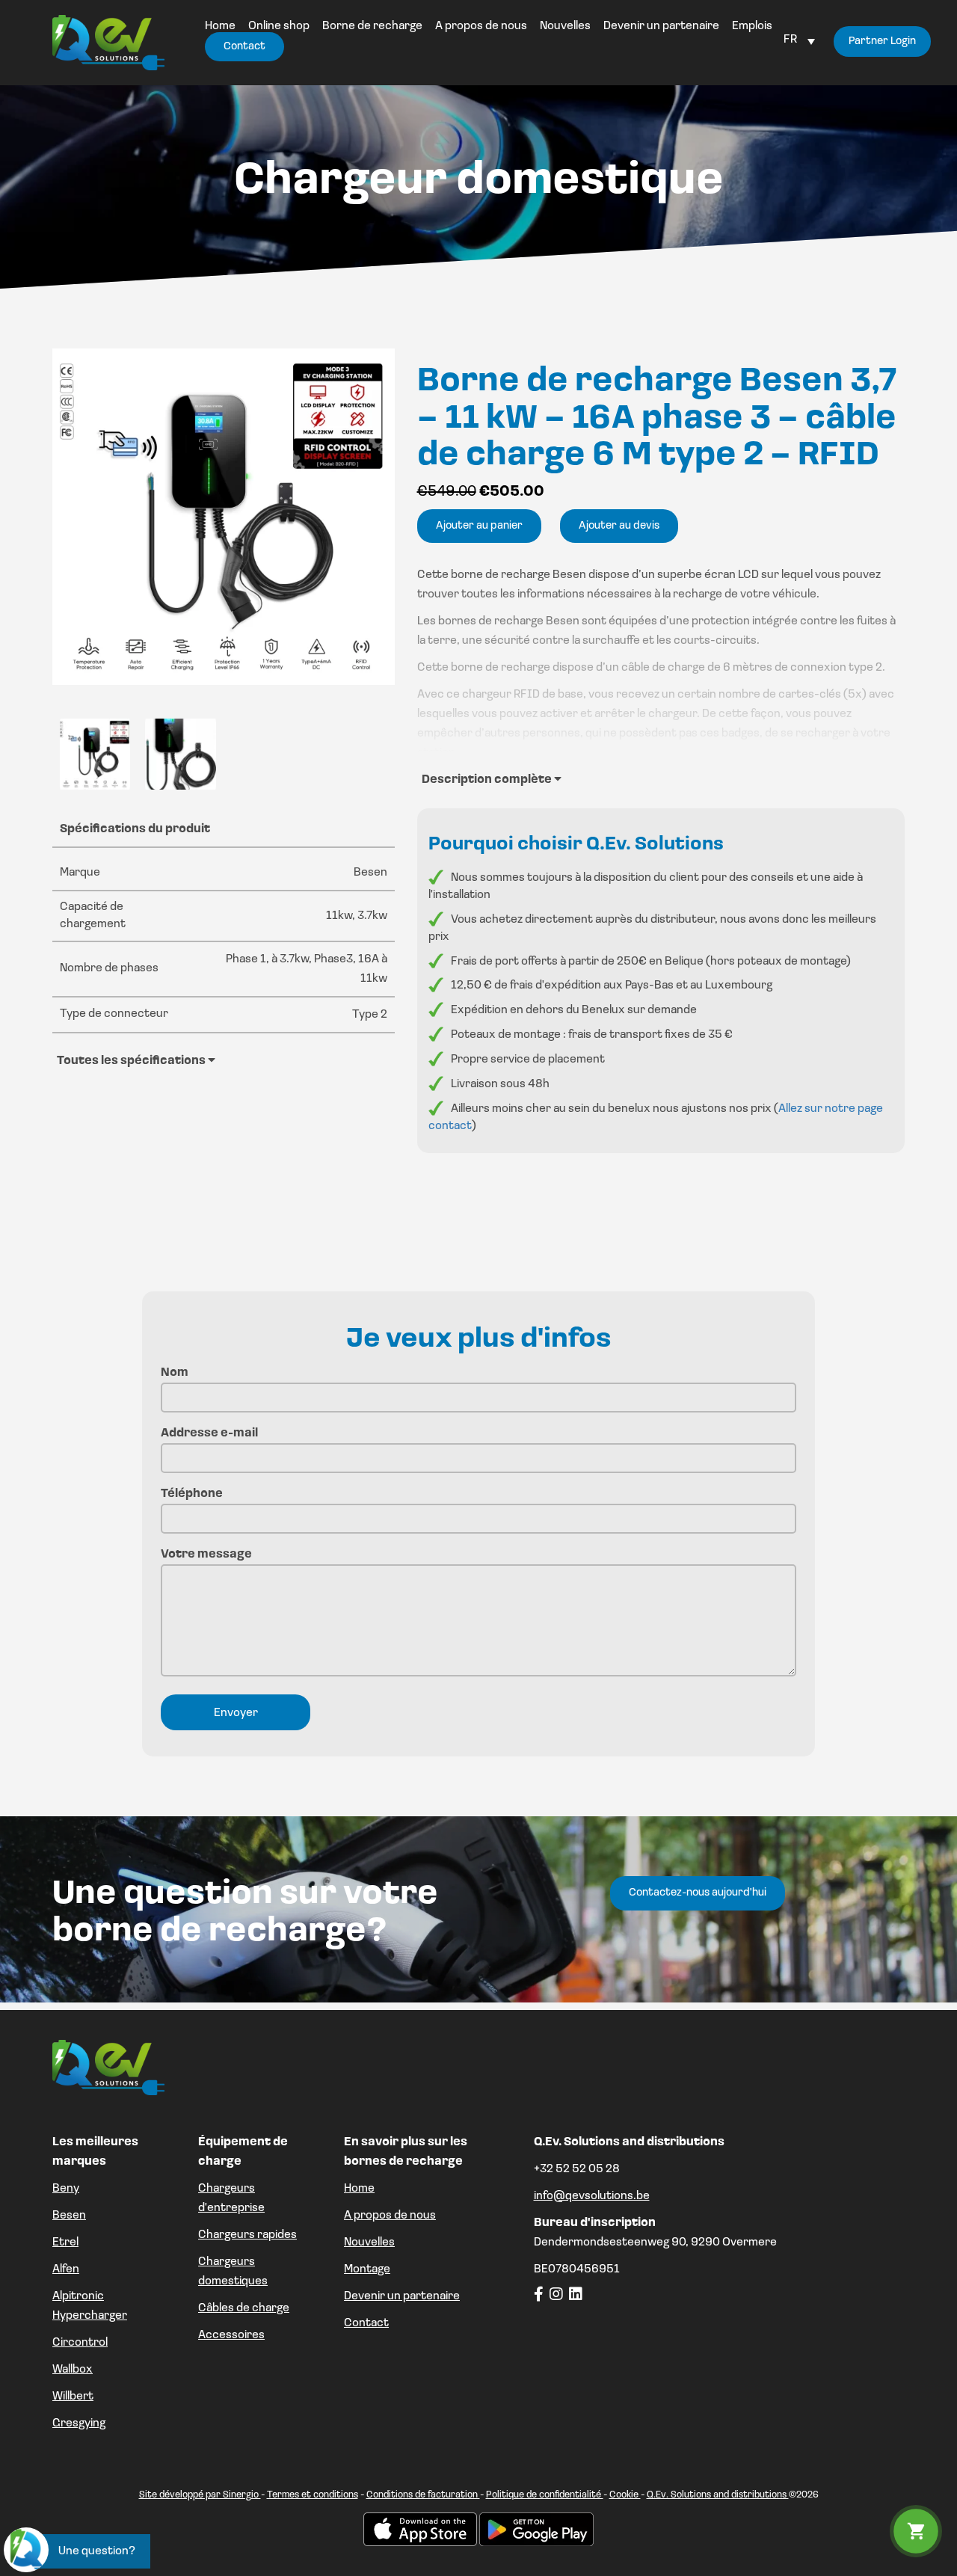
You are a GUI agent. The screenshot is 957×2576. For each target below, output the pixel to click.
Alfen (66, 2269)
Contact (366, 2323)
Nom (175, 1373)
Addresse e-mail (209, 1433)
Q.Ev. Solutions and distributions (718, 2495)
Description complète (488, 780)
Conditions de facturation (423, 2495)
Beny (66, 2189)
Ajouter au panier (479, 526)
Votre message (206, 1555)
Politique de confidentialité (545, 2495)
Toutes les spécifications (132, 1061)
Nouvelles (369, 2243)
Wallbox (73, 2370)
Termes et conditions (313, 2495)
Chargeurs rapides (247, 2235)
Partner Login (882, 42)
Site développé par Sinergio (200, 2495)
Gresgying (79, 2423)
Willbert (73, 2397)
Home (359, 2189)
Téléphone (192, 1494)
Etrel (65, 2243)
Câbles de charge (244, 2308)
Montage (367, 2269)
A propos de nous (390, 2216)
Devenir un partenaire (402, 2296)
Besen (69, 2216)
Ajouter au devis (619, 526)
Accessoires (231, 2335)
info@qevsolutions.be (592, 2196)
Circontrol (80, 2343)
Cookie (625, 2495)
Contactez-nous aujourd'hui (698, 1893)
